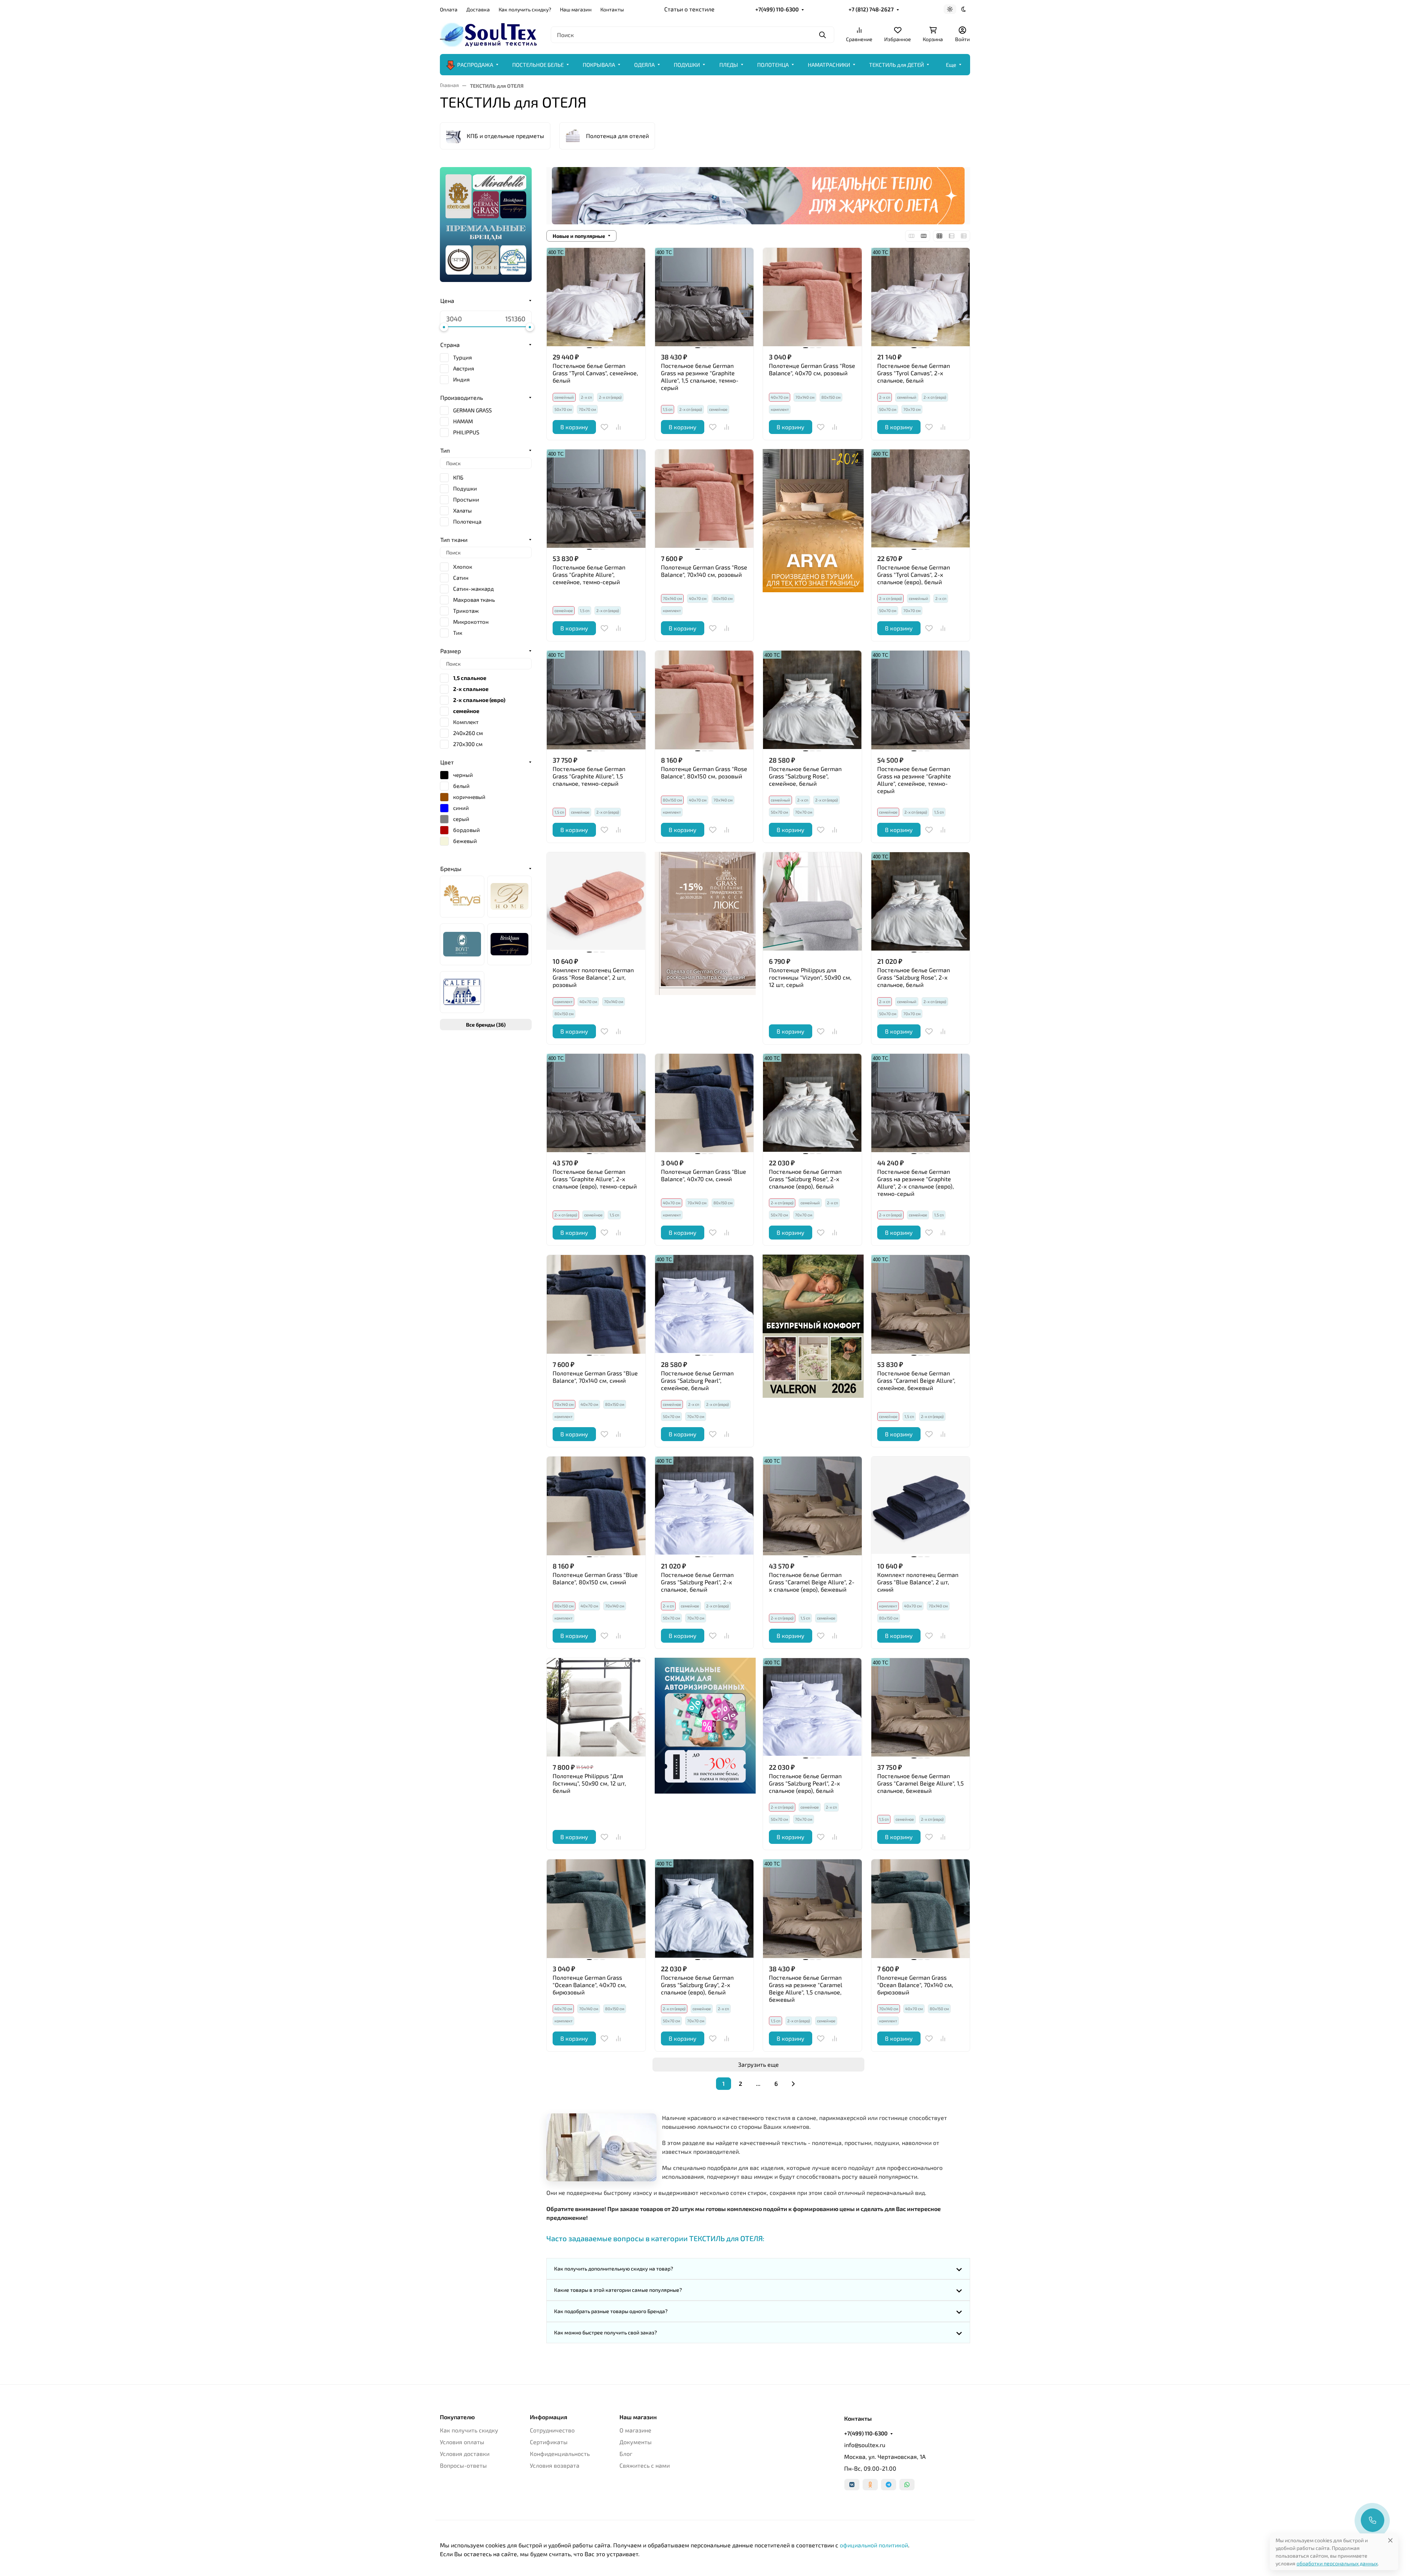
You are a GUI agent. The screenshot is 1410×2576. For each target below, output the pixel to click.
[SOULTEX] (489, 34)
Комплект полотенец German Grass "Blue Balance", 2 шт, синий (918, 1582)
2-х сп (586, 397)
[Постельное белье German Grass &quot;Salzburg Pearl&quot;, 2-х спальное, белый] (704, 1506)
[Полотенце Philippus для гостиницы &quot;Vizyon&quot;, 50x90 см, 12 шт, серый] (812, 902)
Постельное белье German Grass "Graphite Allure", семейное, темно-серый (589, 574)
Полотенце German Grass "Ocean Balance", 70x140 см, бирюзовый (915, 1985)
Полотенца (467, 521)
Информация (549, 2417)
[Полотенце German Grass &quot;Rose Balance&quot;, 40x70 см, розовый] (812, 297)
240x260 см (468, 733)
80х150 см (831, 397)
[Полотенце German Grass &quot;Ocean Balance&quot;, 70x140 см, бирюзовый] (921, 1909)
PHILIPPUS (466, 432)
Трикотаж (466, 611)
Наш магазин (576, 9)
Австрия (464, 368)
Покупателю (457, 2417)
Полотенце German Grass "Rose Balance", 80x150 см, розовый (704, 772)
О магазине (635, 2430)
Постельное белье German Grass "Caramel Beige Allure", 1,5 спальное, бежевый (921, 1783)
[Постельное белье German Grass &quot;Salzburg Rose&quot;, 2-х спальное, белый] (921, 902)
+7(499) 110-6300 (777, 9)
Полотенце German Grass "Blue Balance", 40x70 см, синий (704, 1175)
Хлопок (463, 567)
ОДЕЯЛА (644, 65)
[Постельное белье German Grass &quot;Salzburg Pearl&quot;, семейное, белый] (704, 1304)
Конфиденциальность (560, 2454)
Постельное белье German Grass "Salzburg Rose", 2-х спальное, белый (914, 977)
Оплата (449, 9)
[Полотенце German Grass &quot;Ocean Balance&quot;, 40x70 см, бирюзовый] (596, 1909)
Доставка (478, 9)
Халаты (462, 510)
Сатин (461, 578)
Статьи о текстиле (689, 9)
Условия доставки (465, 2454)
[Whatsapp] (907, 2485)
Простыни (466, 499)
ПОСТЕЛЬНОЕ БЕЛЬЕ (538, 65)
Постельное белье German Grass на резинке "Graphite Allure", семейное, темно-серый (914, 780)
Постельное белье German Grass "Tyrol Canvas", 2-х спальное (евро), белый (914, 574)
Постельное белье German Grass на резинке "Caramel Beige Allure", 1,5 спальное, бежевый (806, 1988)
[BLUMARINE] (509, 897)
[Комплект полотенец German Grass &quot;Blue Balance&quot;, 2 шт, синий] (921, 1506)
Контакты (612, 9)
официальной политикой (874, 2545)
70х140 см (805, 397)
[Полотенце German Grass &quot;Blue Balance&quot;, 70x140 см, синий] (596, 1304)
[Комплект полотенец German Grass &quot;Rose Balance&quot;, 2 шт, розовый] (596, 902)
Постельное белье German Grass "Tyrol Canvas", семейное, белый (595, 373)
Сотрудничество (552, 2430)
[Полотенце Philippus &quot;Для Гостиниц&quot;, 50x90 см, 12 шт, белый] (596, 1707)
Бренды (451, 869)
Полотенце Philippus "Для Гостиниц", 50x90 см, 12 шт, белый (589, 1783)
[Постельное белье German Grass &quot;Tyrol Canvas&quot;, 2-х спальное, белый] (921, 297)
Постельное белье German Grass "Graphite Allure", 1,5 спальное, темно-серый (589, 776)
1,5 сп (585, 610)
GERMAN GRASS (472, 410)
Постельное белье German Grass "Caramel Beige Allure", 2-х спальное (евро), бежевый (812, 1582)
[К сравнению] (618, 427)
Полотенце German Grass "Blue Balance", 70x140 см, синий (595, 1377)
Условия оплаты (462, 2442)
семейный (907, 397)
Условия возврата (555, 2465)
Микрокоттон (471, 622)
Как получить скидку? (525, 9)
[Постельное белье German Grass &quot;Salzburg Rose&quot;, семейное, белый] (812, 700)
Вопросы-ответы (463, 2465)
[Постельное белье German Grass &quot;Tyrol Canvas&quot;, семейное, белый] (596, 297)
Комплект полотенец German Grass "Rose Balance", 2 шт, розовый (593, 977)
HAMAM (463, 421)
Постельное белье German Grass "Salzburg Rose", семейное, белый (805, 776)
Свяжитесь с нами (645, 2465)
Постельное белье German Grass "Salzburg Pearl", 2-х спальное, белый (697, 1582)
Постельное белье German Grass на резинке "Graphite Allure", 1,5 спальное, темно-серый (700, 377)
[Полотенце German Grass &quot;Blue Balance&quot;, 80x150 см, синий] (596, 1506)
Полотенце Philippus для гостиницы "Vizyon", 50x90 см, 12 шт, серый (810, 977)
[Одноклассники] (870, 2485)
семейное (718, 409)
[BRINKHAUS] (509, 944)
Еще (951, 65)
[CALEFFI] (462, 992)
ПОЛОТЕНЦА (773, 65)
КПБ (458, 477)
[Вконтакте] (852, 2485)
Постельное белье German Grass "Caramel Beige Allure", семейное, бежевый (916, 1380)
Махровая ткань (474, 600)
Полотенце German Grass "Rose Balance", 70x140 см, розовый (704, 571)
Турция (462, 357)
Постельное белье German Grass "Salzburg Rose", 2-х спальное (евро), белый (805, 1179)
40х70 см (698, 598)
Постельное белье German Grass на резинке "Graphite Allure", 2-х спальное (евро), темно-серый (916, 1182)
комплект (780, 409)
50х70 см (563, 409)
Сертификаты (549, 2442)
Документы (636, 2442)
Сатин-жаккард (473, 589)
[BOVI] (462, 944)
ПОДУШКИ (687, 65)
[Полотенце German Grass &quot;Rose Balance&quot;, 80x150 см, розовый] (704, 700)
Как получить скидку (469, 2430)
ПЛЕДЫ (729, 65)
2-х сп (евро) (610, 397)
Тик (458, 633)
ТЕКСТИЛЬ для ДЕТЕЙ (896, 65)
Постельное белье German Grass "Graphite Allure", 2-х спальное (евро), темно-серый (595, 1179)
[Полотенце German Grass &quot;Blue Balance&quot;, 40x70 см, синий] (704, 1103)
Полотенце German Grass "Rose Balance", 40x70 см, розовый (812, 369)
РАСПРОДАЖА (475, 65)
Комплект (466, 722)
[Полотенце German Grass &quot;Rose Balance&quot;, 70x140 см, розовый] (704, 499)
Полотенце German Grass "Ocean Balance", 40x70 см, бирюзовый (590, 1985)
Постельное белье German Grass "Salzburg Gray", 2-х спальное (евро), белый (697, 1985)
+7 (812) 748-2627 (871, 9)
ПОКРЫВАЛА (599, 65)
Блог (626, 2454)
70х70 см (587, 409)
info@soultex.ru (865, 2445)
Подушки (465, 488)
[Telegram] (889, 2485)
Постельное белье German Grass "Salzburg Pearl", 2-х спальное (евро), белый (805, 1783)
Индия (461, 379)
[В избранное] (604, 427)
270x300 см (468, 744)
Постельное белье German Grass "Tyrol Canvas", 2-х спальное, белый (914, 373)
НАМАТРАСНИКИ (829, 65)
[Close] (1390, 2540)
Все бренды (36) (486, 1025)
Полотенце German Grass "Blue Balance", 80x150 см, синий (595, 1578)
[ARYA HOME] (462, 897)
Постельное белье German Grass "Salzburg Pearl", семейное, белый (697, 1380)
